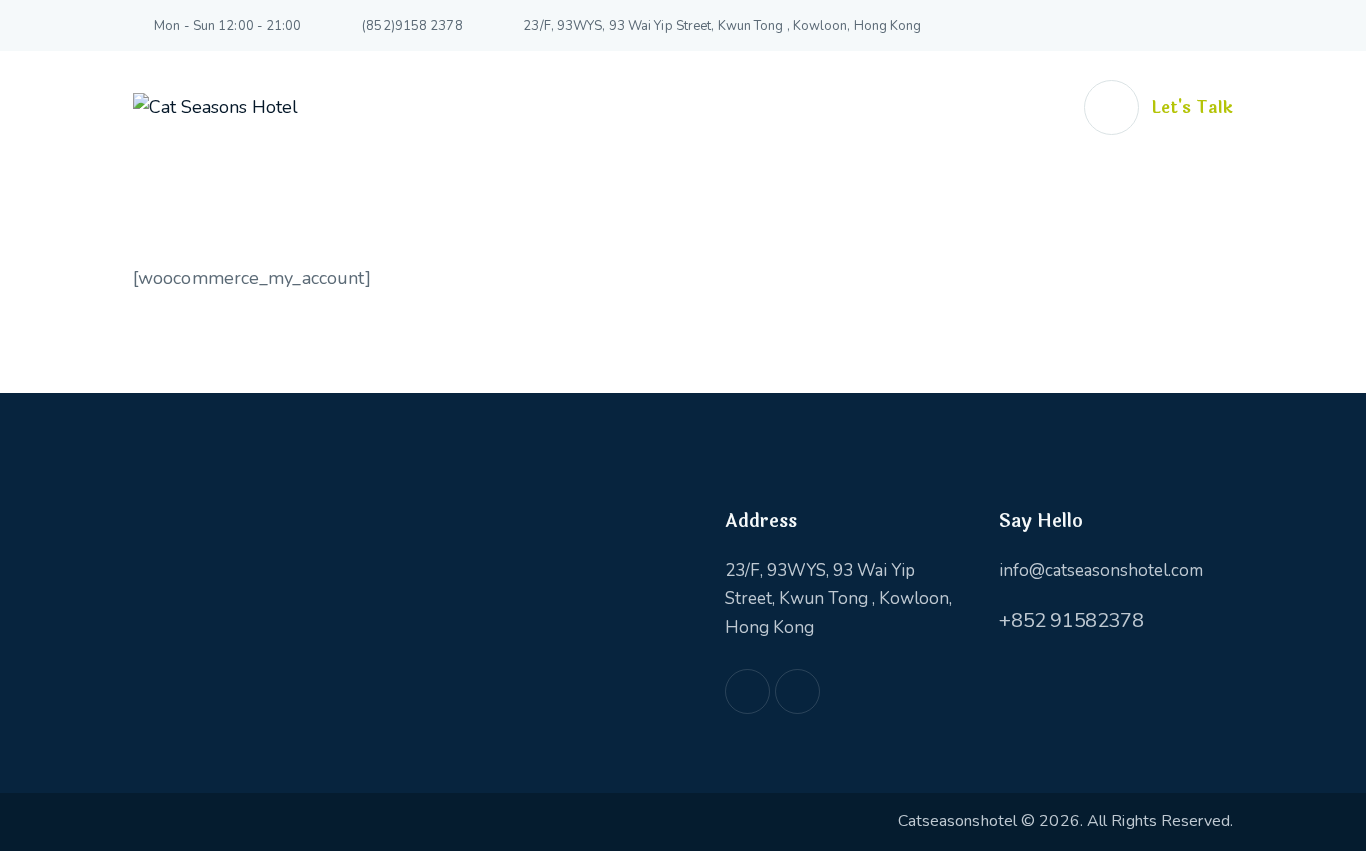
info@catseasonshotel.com (1101, 570)
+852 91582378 (1071, 620)
